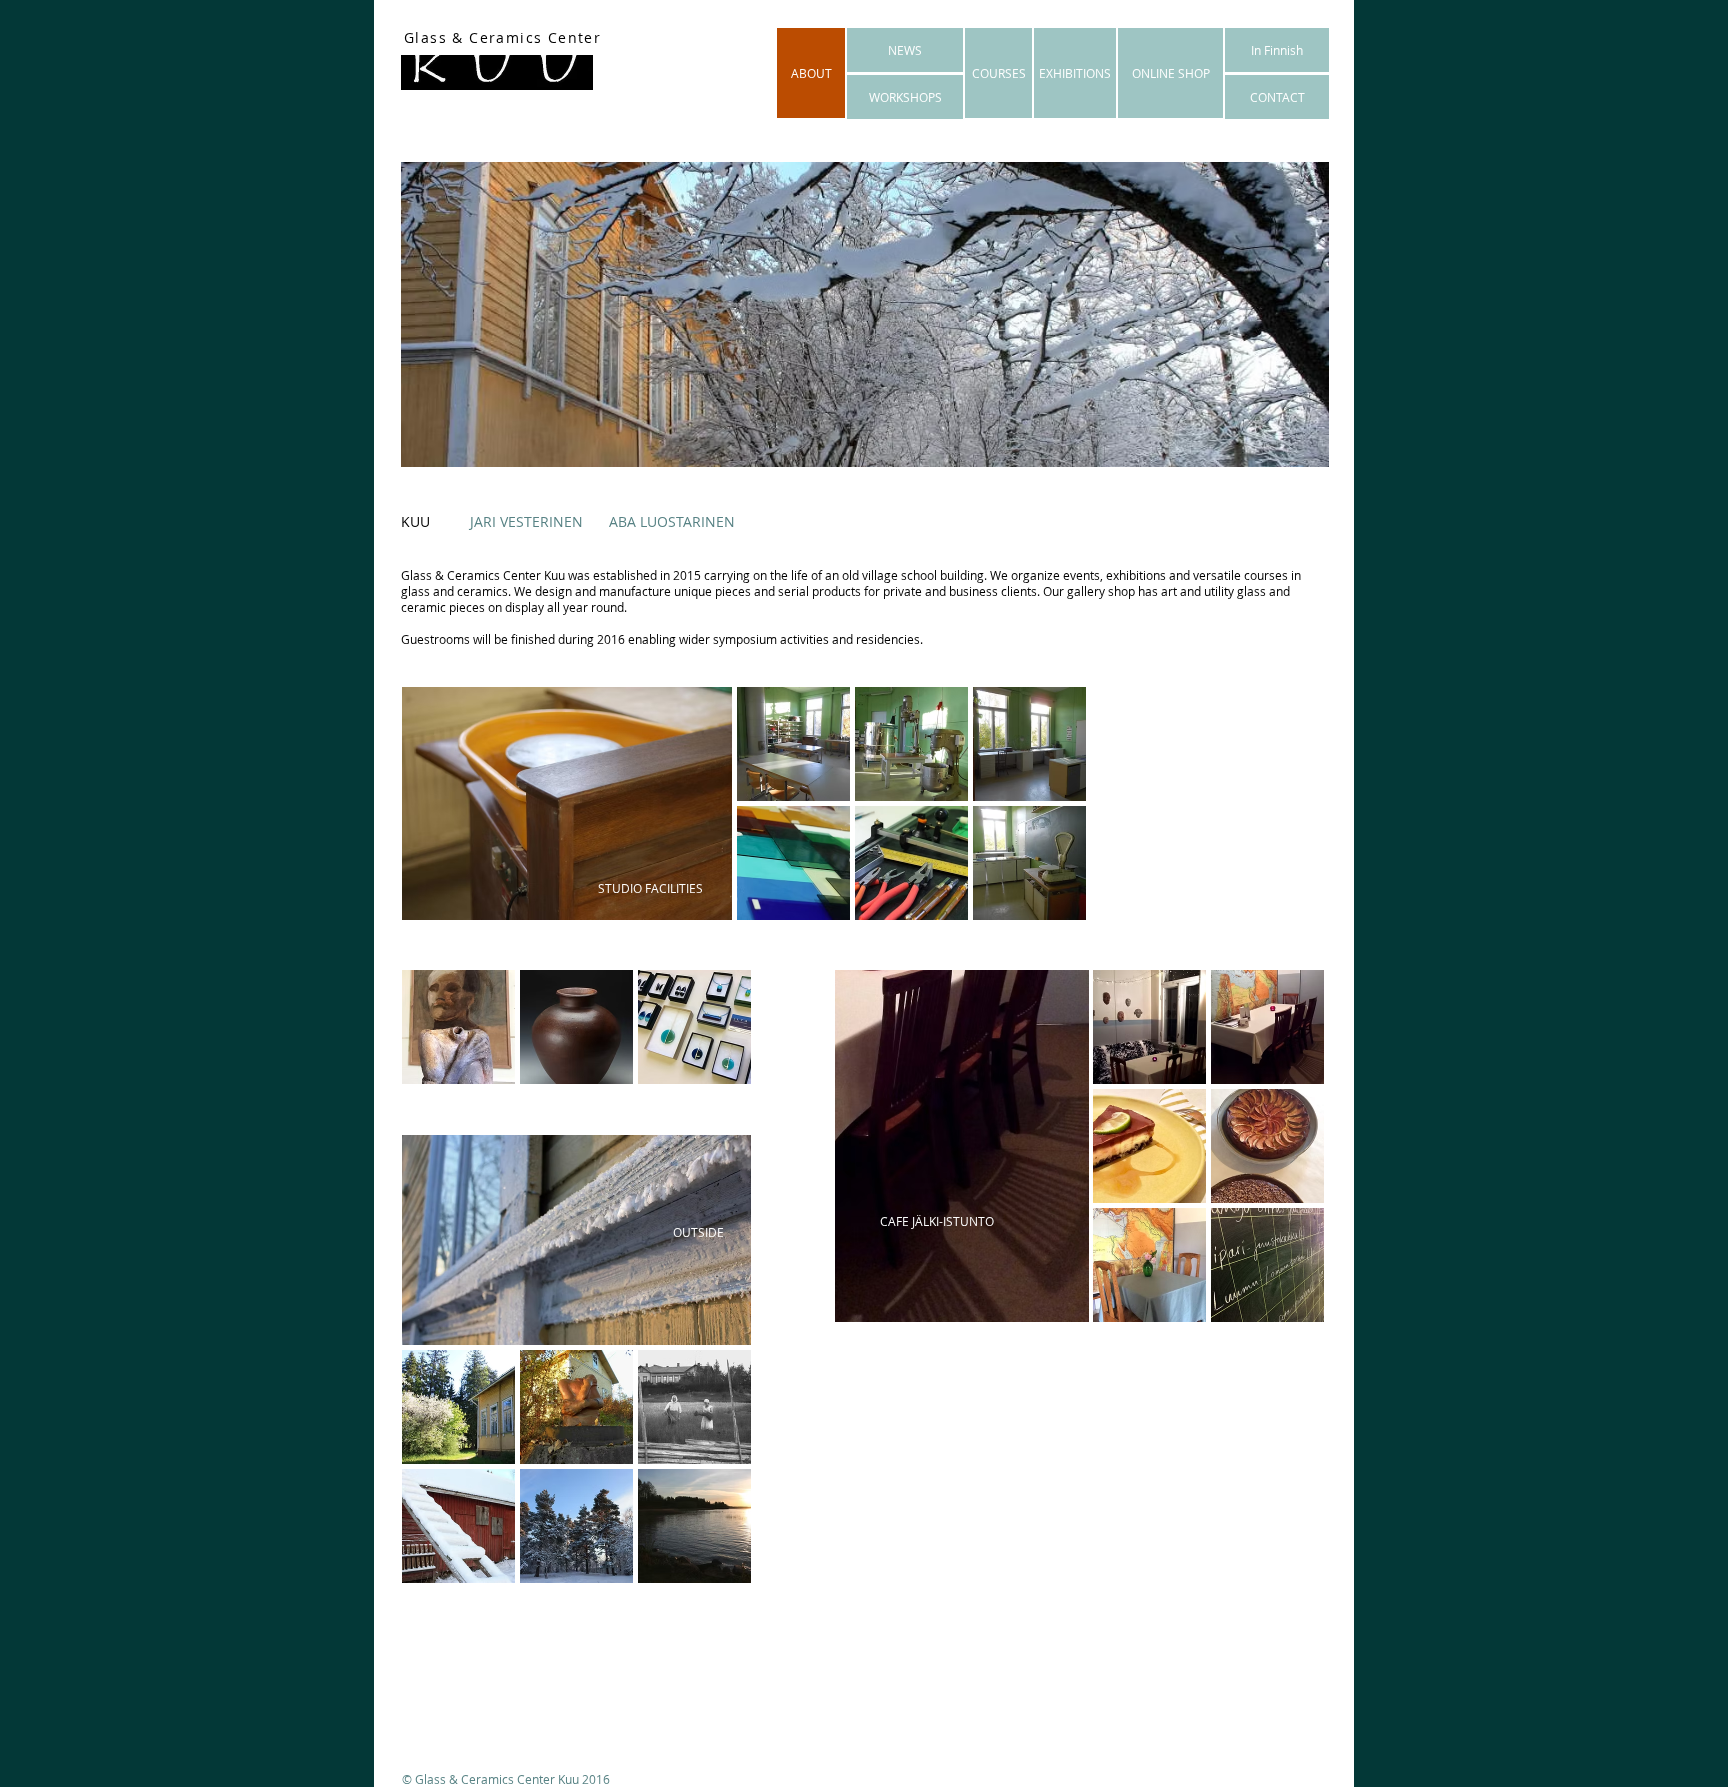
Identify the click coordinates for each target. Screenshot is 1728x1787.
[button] (793, 744)
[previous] (444, 1044)
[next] (708, 1044)
